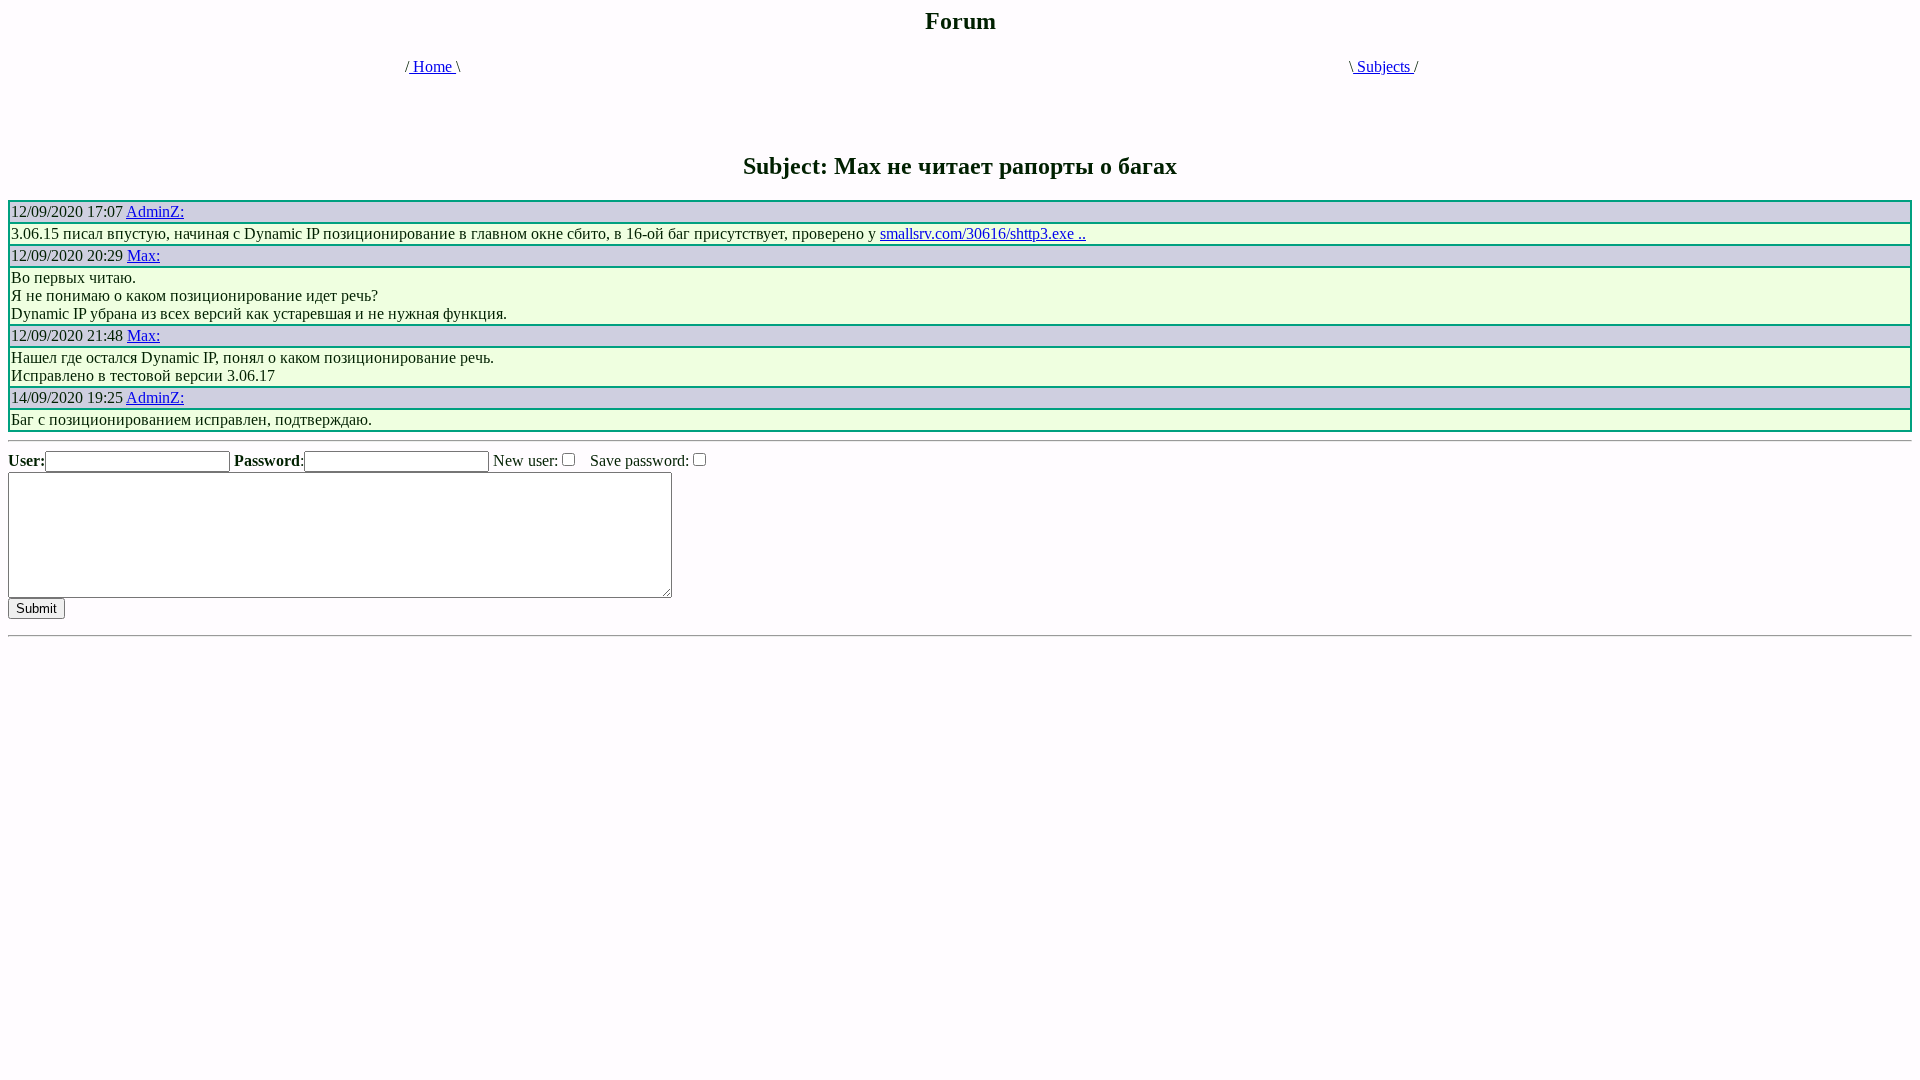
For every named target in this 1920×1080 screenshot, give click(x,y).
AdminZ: (155, 211)
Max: (143, 255)
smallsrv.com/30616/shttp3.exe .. (983, 233)
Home (432, 66)
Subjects (1383, 66)
